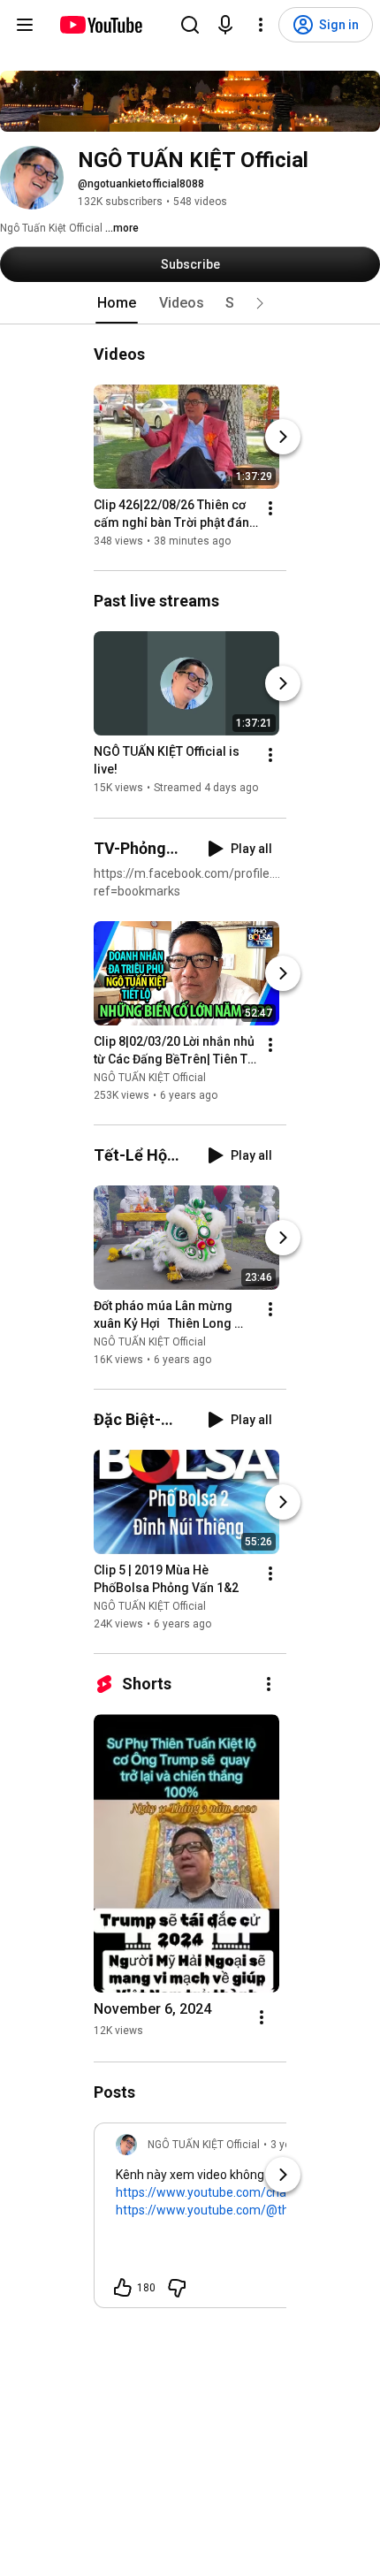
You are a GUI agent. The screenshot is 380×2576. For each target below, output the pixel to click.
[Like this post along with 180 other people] (123, 2288)
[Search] (190, 25)
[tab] (117, 303)
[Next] (283, 437)
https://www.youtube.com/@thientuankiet (234, 2210)
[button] (260, 303)
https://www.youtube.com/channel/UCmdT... (240, 2192)
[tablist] (190, 303)
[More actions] (270, 508)
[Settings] (261, 25)
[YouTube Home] (100, 25)
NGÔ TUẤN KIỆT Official (150, 1078)
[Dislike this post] (177, 2288)
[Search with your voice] (225, 25)
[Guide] (25, 25)
